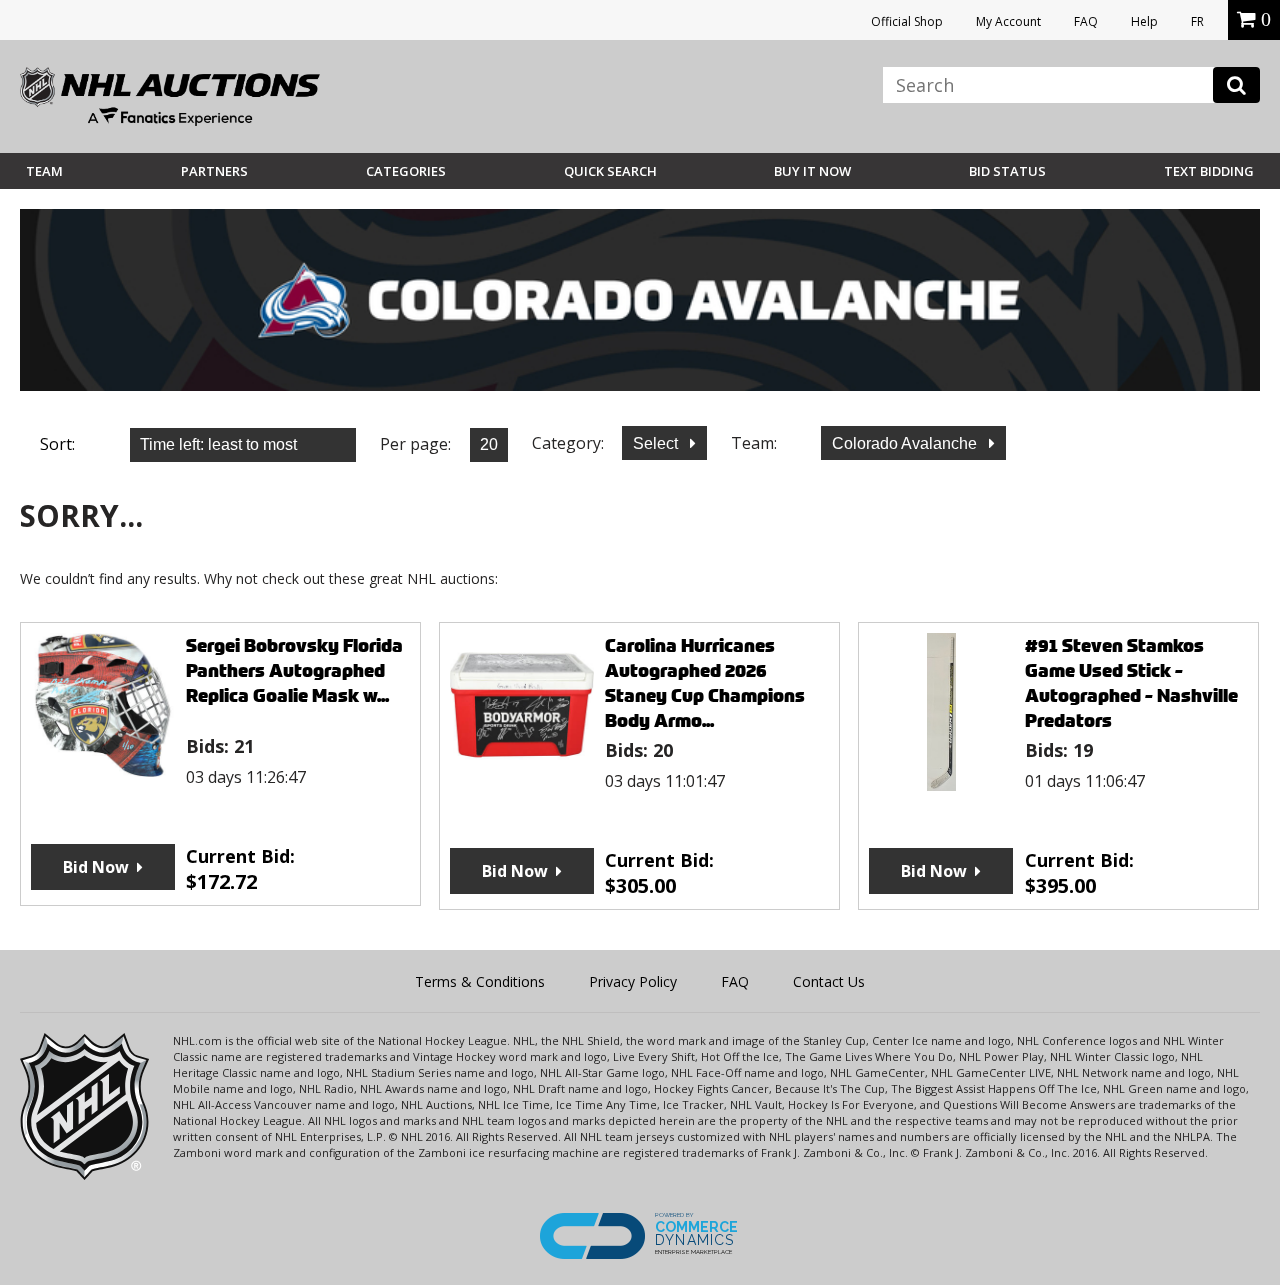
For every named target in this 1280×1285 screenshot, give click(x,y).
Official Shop (907, 21)
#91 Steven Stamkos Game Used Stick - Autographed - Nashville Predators (1131, 683)
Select (657, 443)
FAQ (1086, 21)
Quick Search (610, 171)
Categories (406, 171)
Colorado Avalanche (906, 443)
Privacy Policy (633, 981)
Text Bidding (1209, 171)
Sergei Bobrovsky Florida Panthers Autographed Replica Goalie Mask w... (294, 670)
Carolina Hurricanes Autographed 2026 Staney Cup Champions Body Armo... (705, 683)
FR (1197, 21)
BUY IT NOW (812, 171)
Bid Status (1007, 171)
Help (1144, 21)
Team (44, 171)
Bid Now (96, 867)
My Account (1008, 21)
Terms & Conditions (480, 981)
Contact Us (829, 981)
